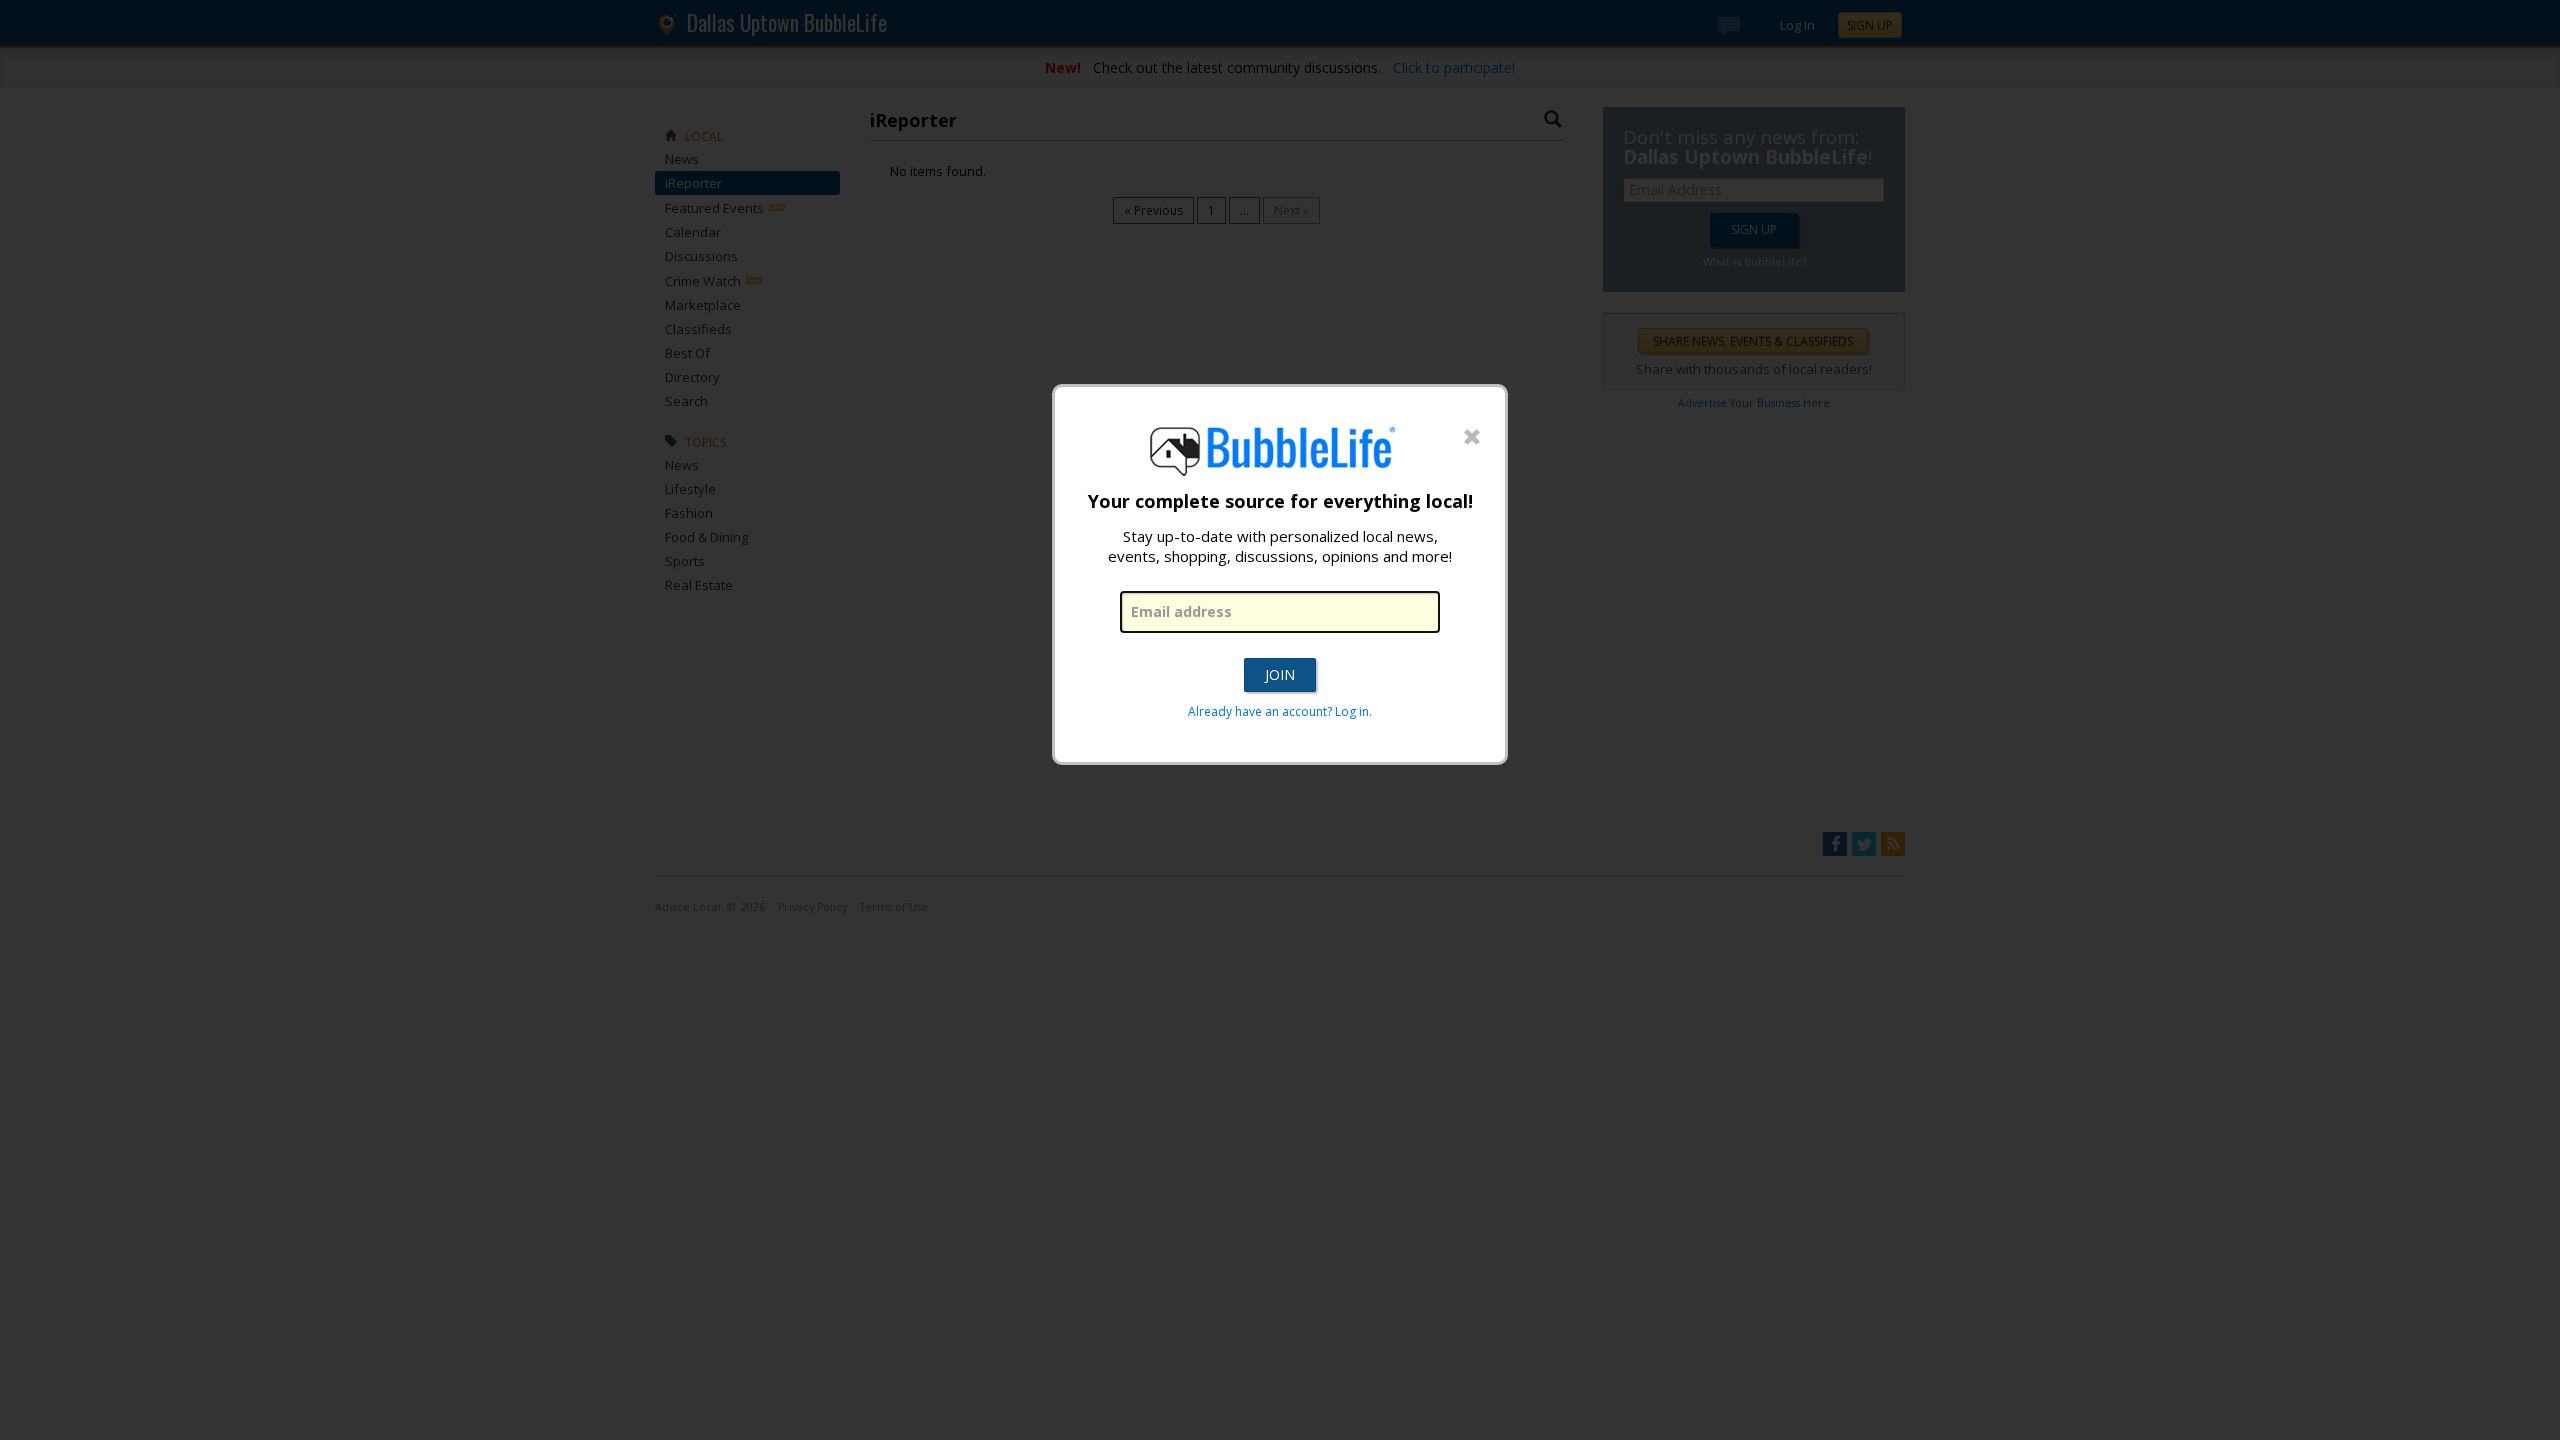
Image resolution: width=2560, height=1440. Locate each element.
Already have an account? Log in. (1280, 711)
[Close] (1472, 438)
